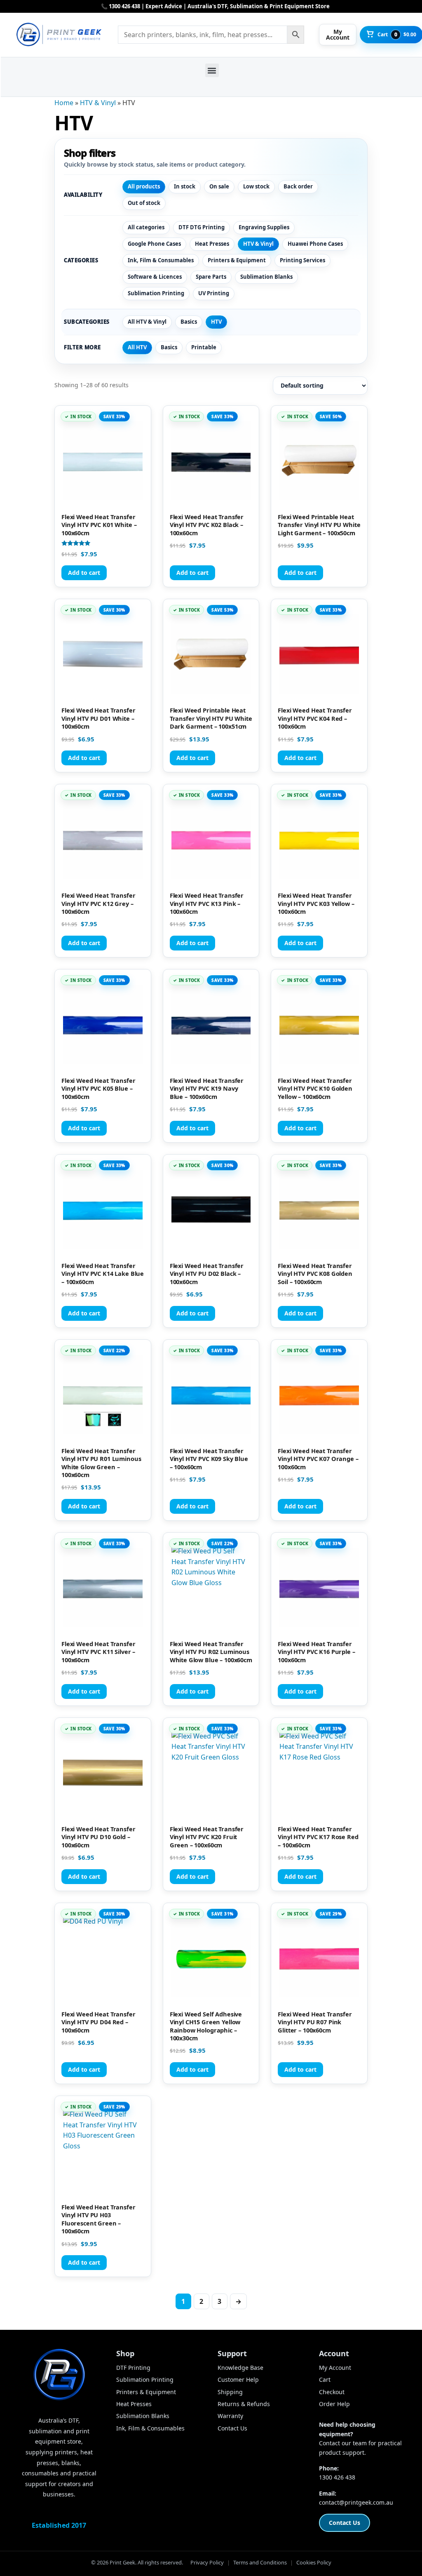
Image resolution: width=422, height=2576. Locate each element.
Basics (189, 322)
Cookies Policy (314, 2562)
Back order (298, 186)
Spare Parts (211, 277)
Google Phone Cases (154, 244)
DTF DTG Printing (202, 227)
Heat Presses (212, 244)
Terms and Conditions (260, 2562)
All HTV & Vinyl (147, 322)
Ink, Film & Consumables (161, 260)
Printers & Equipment (237, 260)
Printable (204, 347)
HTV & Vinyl (98, 103)
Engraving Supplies (264, 227)
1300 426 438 (337, 2477)
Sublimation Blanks (266, 277)
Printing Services (302, 260)
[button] (212, 70)
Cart (325, 2380)
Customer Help (238, 2380)
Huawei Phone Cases (315, 244)
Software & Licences (155, 277)
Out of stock (144, 203)
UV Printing (214, 293)
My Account (335, 2368)
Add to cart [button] (84, 573)
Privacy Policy (207, 2562)
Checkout (332, 2392)
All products (144, 186)
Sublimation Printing (156, 293)
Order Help (334, 2404)
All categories (146, 227)
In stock (185, 186)
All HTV (137, 347)
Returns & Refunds (244, 2404)
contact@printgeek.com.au (356, 2502)
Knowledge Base (240, 2368)
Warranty (230, 2416)
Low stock (256, 186)
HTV (216, 322)
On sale (219, 186)
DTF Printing (133, 2368)
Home (64, 103)
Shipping (230, 2392)
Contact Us (232, 2428)
